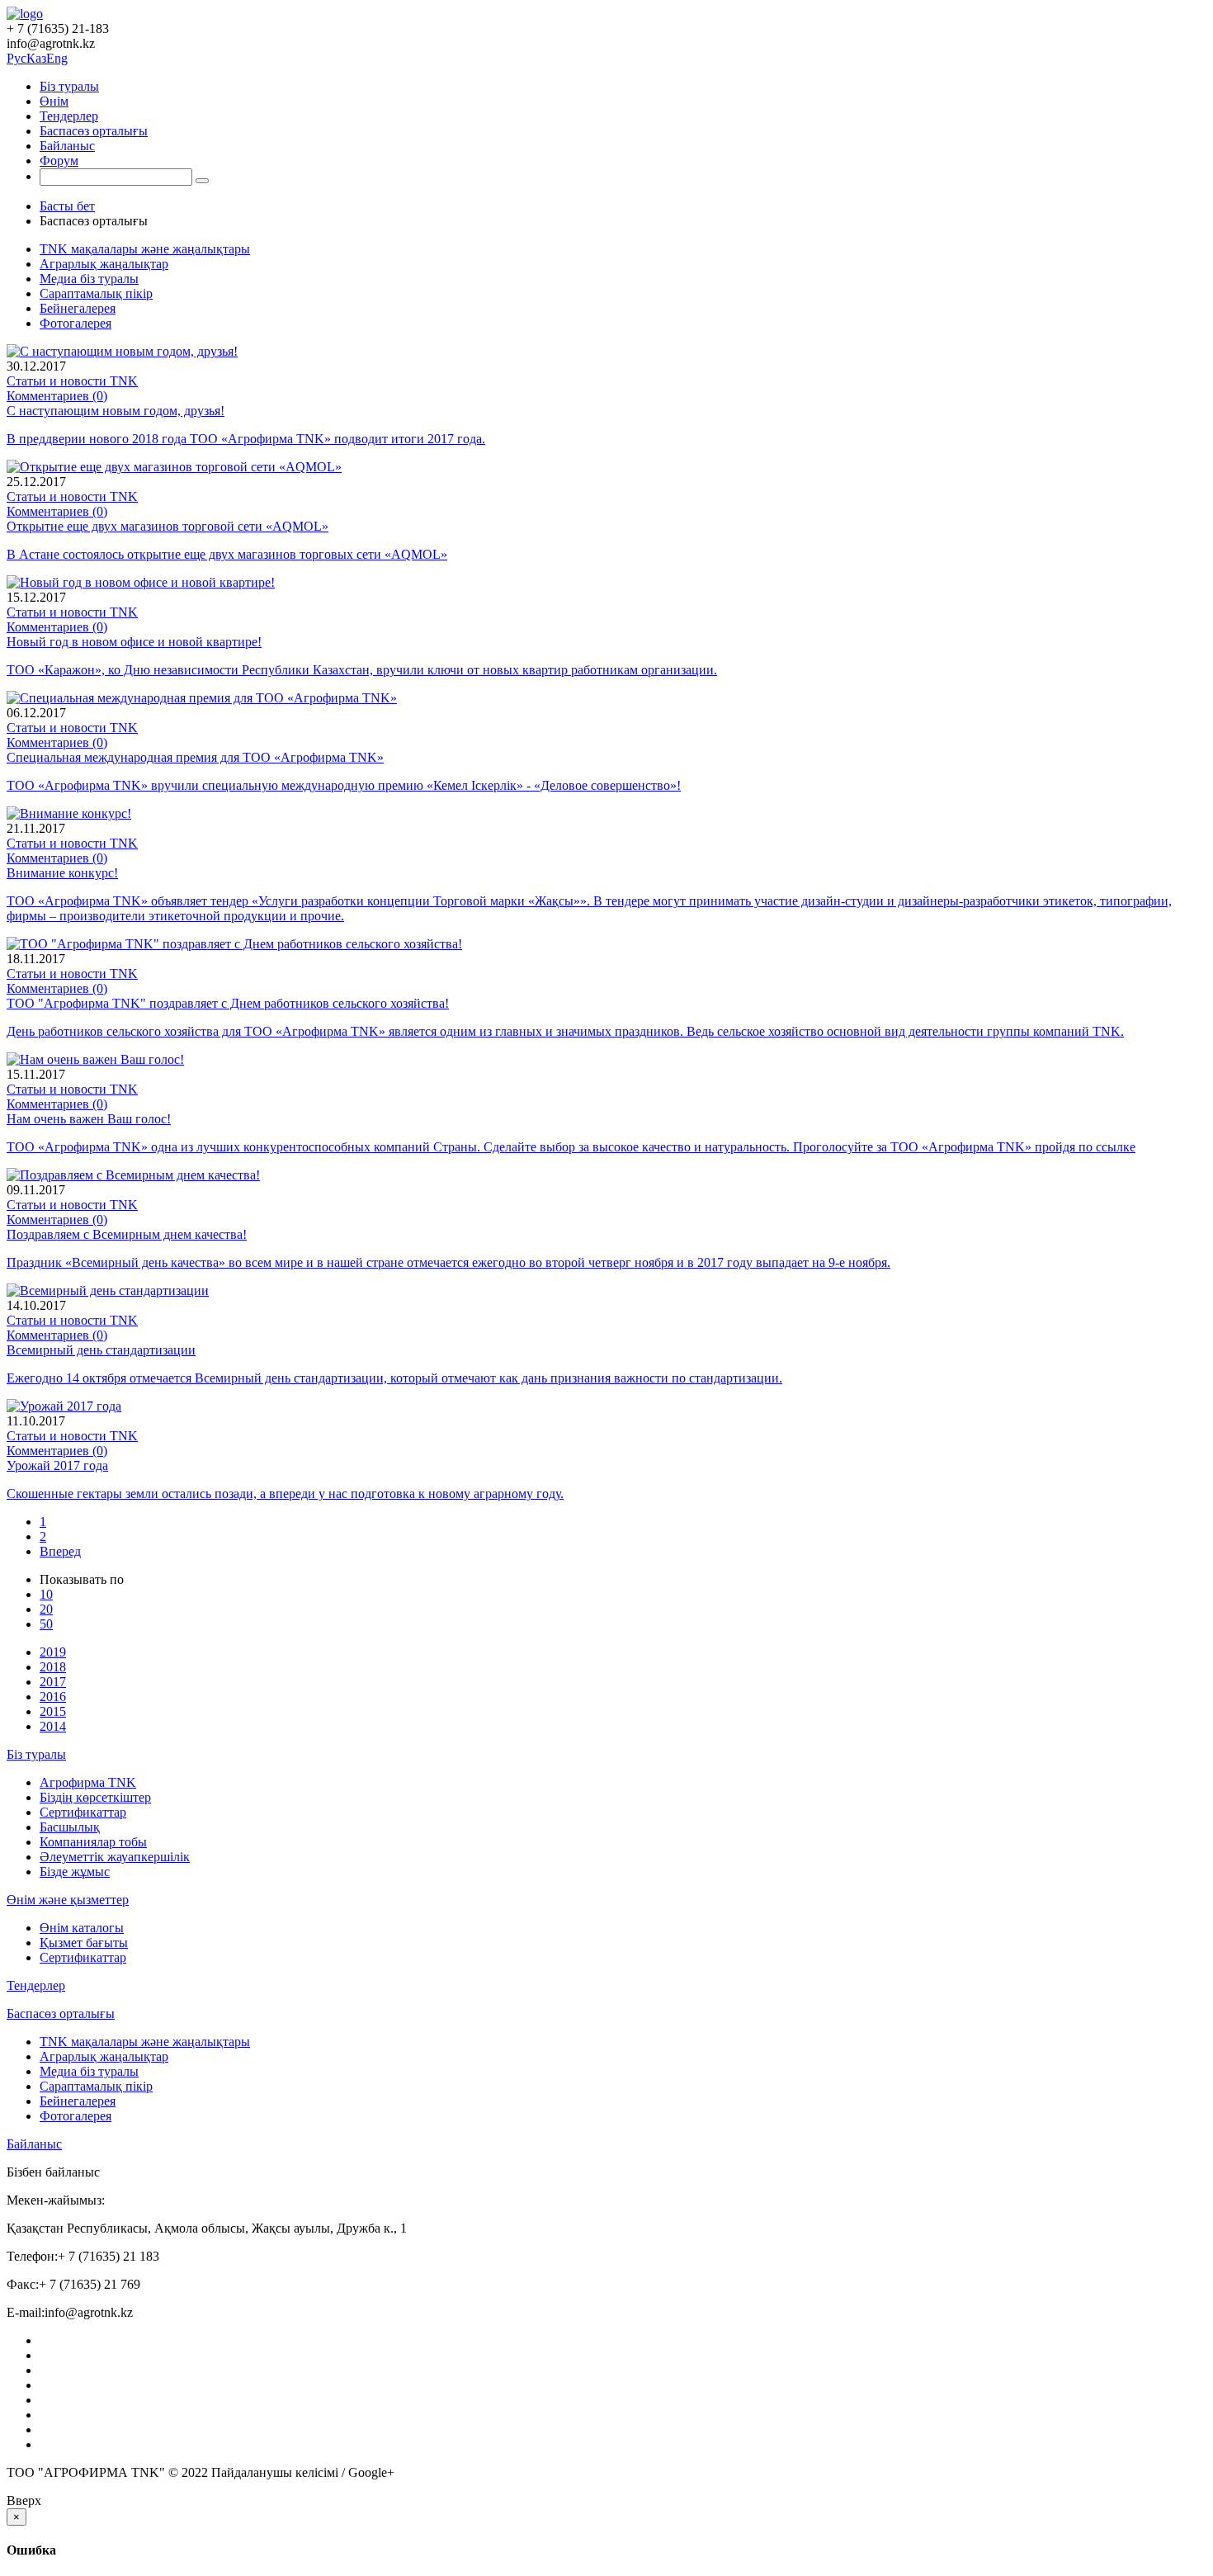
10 (46, 1594)
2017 (53, 1682)
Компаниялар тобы (93, 1842)
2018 (53, 1667)
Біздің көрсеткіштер (95, 1797)
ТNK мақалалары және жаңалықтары (145, 249)
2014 (53, 1726)
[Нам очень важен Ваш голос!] (95, 1059)
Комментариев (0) (57, 396)
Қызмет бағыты (84, 1943)
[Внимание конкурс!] (69, 813)
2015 (53, 1711)
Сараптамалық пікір (96, 293)
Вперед (60, 1551)
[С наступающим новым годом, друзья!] (122, 351)
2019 (53, 1652)
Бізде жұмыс (75, 1872)
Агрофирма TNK (88, 1782)
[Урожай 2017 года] (64, 1406)
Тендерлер (69, 116)
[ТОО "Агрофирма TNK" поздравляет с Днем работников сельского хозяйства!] (234, 944)
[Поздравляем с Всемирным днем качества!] (133, 1175)
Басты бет (67, 206)
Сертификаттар (83, 1812)
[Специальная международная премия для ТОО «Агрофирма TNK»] (202, 698)
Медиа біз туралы (89, 279)
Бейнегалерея (78, 308)
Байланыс (67, 146)
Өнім (54, 101)
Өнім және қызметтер (68, 1900)
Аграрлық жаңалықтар (104, 264)
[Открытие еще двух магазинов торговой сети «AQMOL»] (174, 467)
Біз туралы (69, 86)
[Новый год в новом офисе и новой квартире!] (141, 582)
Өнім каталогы (82, 1928)
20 (46, 1609)
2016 (53, 1697)
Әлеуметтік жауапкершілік (115, 1857)
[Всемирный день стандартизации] (108, 1290)
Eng (57, 58)
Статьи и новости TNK (72, 381)
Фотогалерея (76, 323)
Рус (17, 58)
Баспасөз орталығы (94, 131)
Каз (36, 58)
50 (46, 1624)
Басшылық (70, 1827)
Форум (59, 161)
